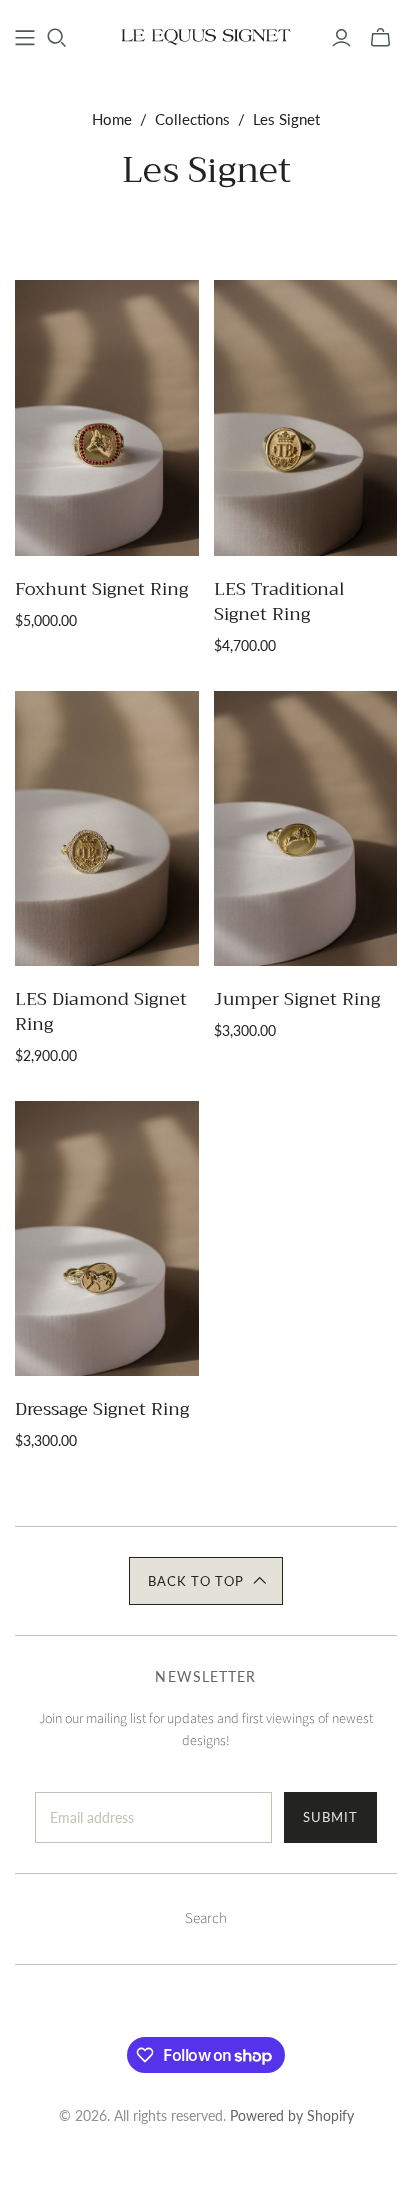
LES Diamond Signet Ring (101, 1011)
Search (206, 1918)
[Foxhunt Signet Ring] (107, 417)
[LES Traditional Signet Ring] (306, 417)
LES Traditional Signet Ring (279, 601)
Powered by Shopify (292, 2115)
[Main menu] (25, 38)
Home (112, 119)
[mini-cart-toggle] (380, 38)
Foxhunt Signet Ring (101, 589)
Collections (192, 119)
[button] (206, 1581)
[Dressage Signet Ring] (107, 1238)
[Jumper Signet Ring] (306, 828)
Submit (330, 1817)
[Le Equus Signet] (206, 35)
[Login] (341, 38)
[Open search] (57, 38)
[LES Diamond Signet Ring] (107, 828)
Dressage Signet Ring (102, 1409)
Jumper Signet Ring (297, 999)
